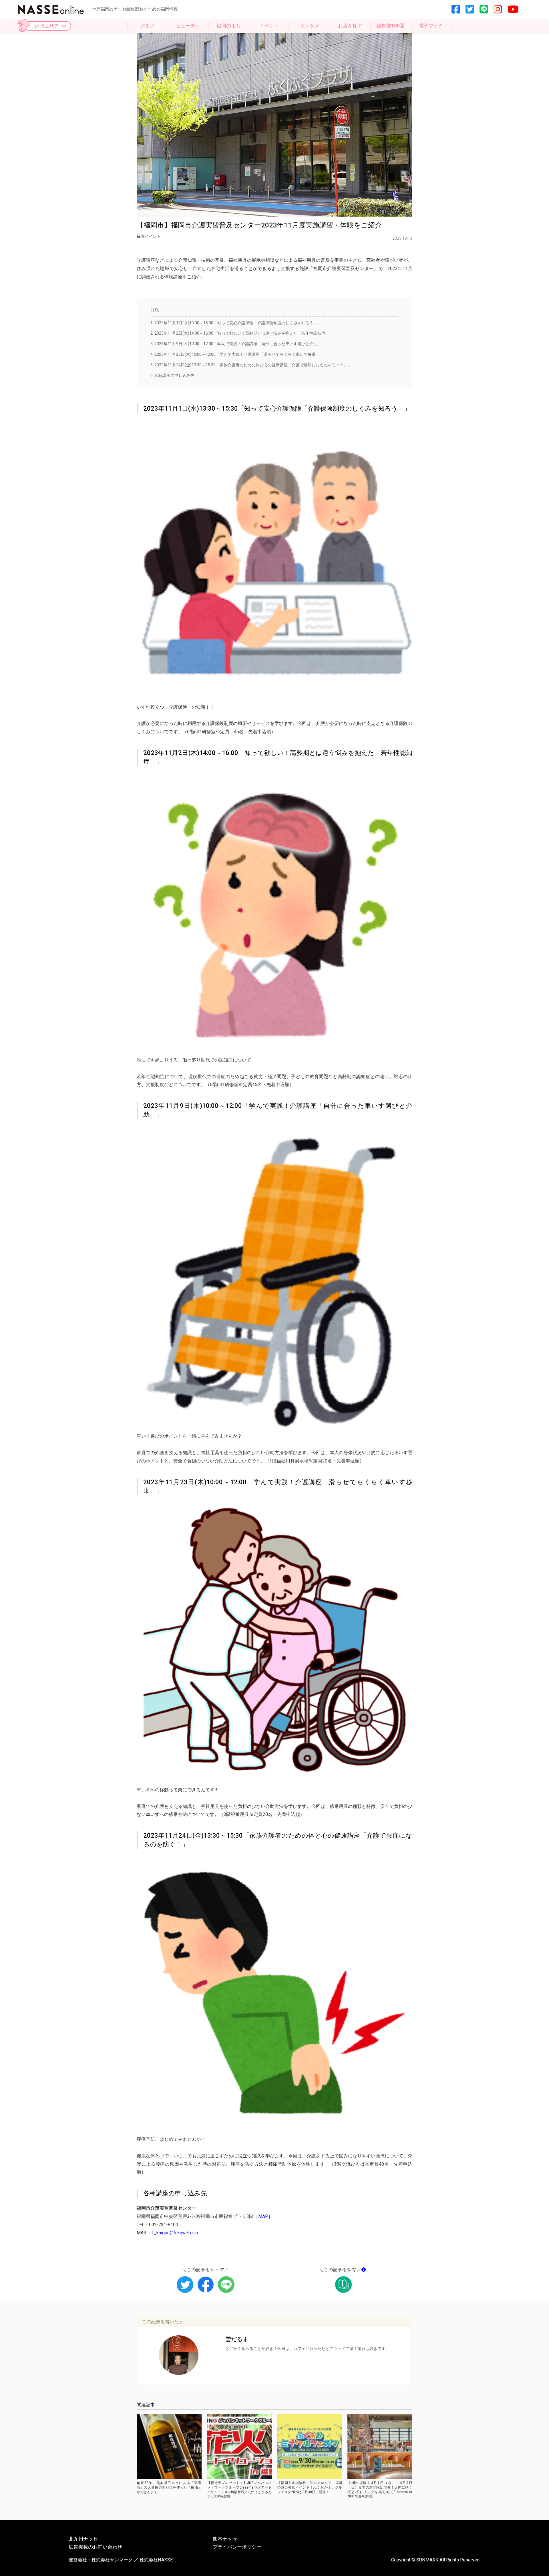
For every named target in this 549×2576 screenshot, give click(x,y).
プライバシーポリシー (237, 2547)
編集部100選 (391, 26)
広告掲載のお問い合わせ (95, 2547)
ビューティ (188, 26)
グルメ (147, 26)
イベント (269, 26)
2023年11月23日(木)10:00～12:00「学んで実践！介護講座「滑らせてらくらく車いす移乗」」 (237, 354)
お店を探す (350, 26)
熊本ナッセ (225, 2539)
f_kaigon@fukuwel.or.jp (175, 2233)
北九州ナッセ (83, 2539)
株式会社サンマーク (112, 2560)
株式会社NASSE (156, 2560)
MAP (263, 2216)
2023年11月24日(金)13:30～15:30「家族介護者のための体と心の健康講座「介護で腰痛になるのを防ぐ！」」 (251, 365)
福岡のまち (229, 26)
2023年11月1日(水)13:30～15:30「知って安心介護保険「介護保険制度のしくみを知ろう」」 (236, 323)
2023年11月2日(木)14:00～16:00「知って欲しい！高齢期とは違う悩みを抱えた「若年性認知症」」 (242, 333)
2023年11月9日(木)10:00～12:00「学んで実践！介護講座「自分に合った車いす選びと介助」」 (238, 344)
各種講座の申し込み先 (172, 375)
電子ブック (431, 26)
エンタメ (310, 26)
